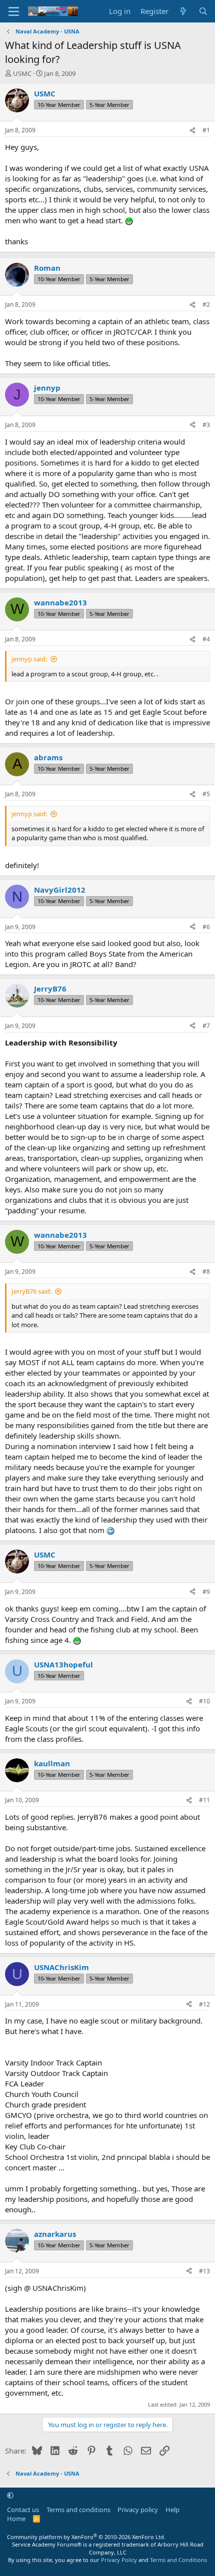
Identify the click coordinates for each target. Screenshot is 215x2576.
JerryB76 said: (31, 1291)
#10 (204, 1701)
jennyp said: (29, 659)
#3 (206, 425)
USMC (22, 73)
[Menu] (14, 11)
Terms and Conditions (178, 2560)
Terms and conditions (78, 2510)
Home (16, 2519)
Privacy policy (138, 2510)
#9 (206, 1592)
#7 (206, 1026)
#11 (204, 1800)
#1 (206, 130)
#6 (206, 927)
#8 (206, 1272)
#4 (206, 639)
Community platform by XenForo (86, 2537)
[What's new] (183, 11)
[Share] (192, 131)
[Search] (203, 11)
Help (172, 2510)
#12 (204, 2004)
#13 (204, 2271)
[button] (10, 2495)
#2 (206, 304)
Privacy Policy (119, 2560)
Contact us (23, 2510)
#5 (206, 794)
